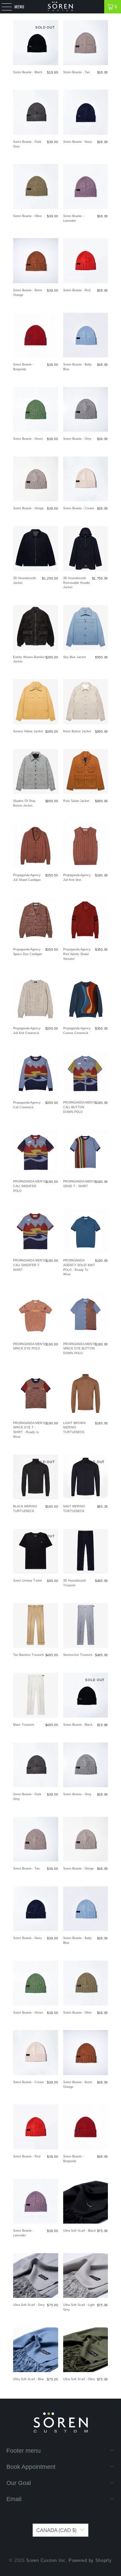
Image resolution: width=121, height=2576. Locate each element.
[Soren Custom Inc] (61, 7)
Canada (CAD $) (56, 2530)
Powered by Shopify (90, 2560)
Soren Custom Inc (46, 2560)
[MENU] (3, 7)
